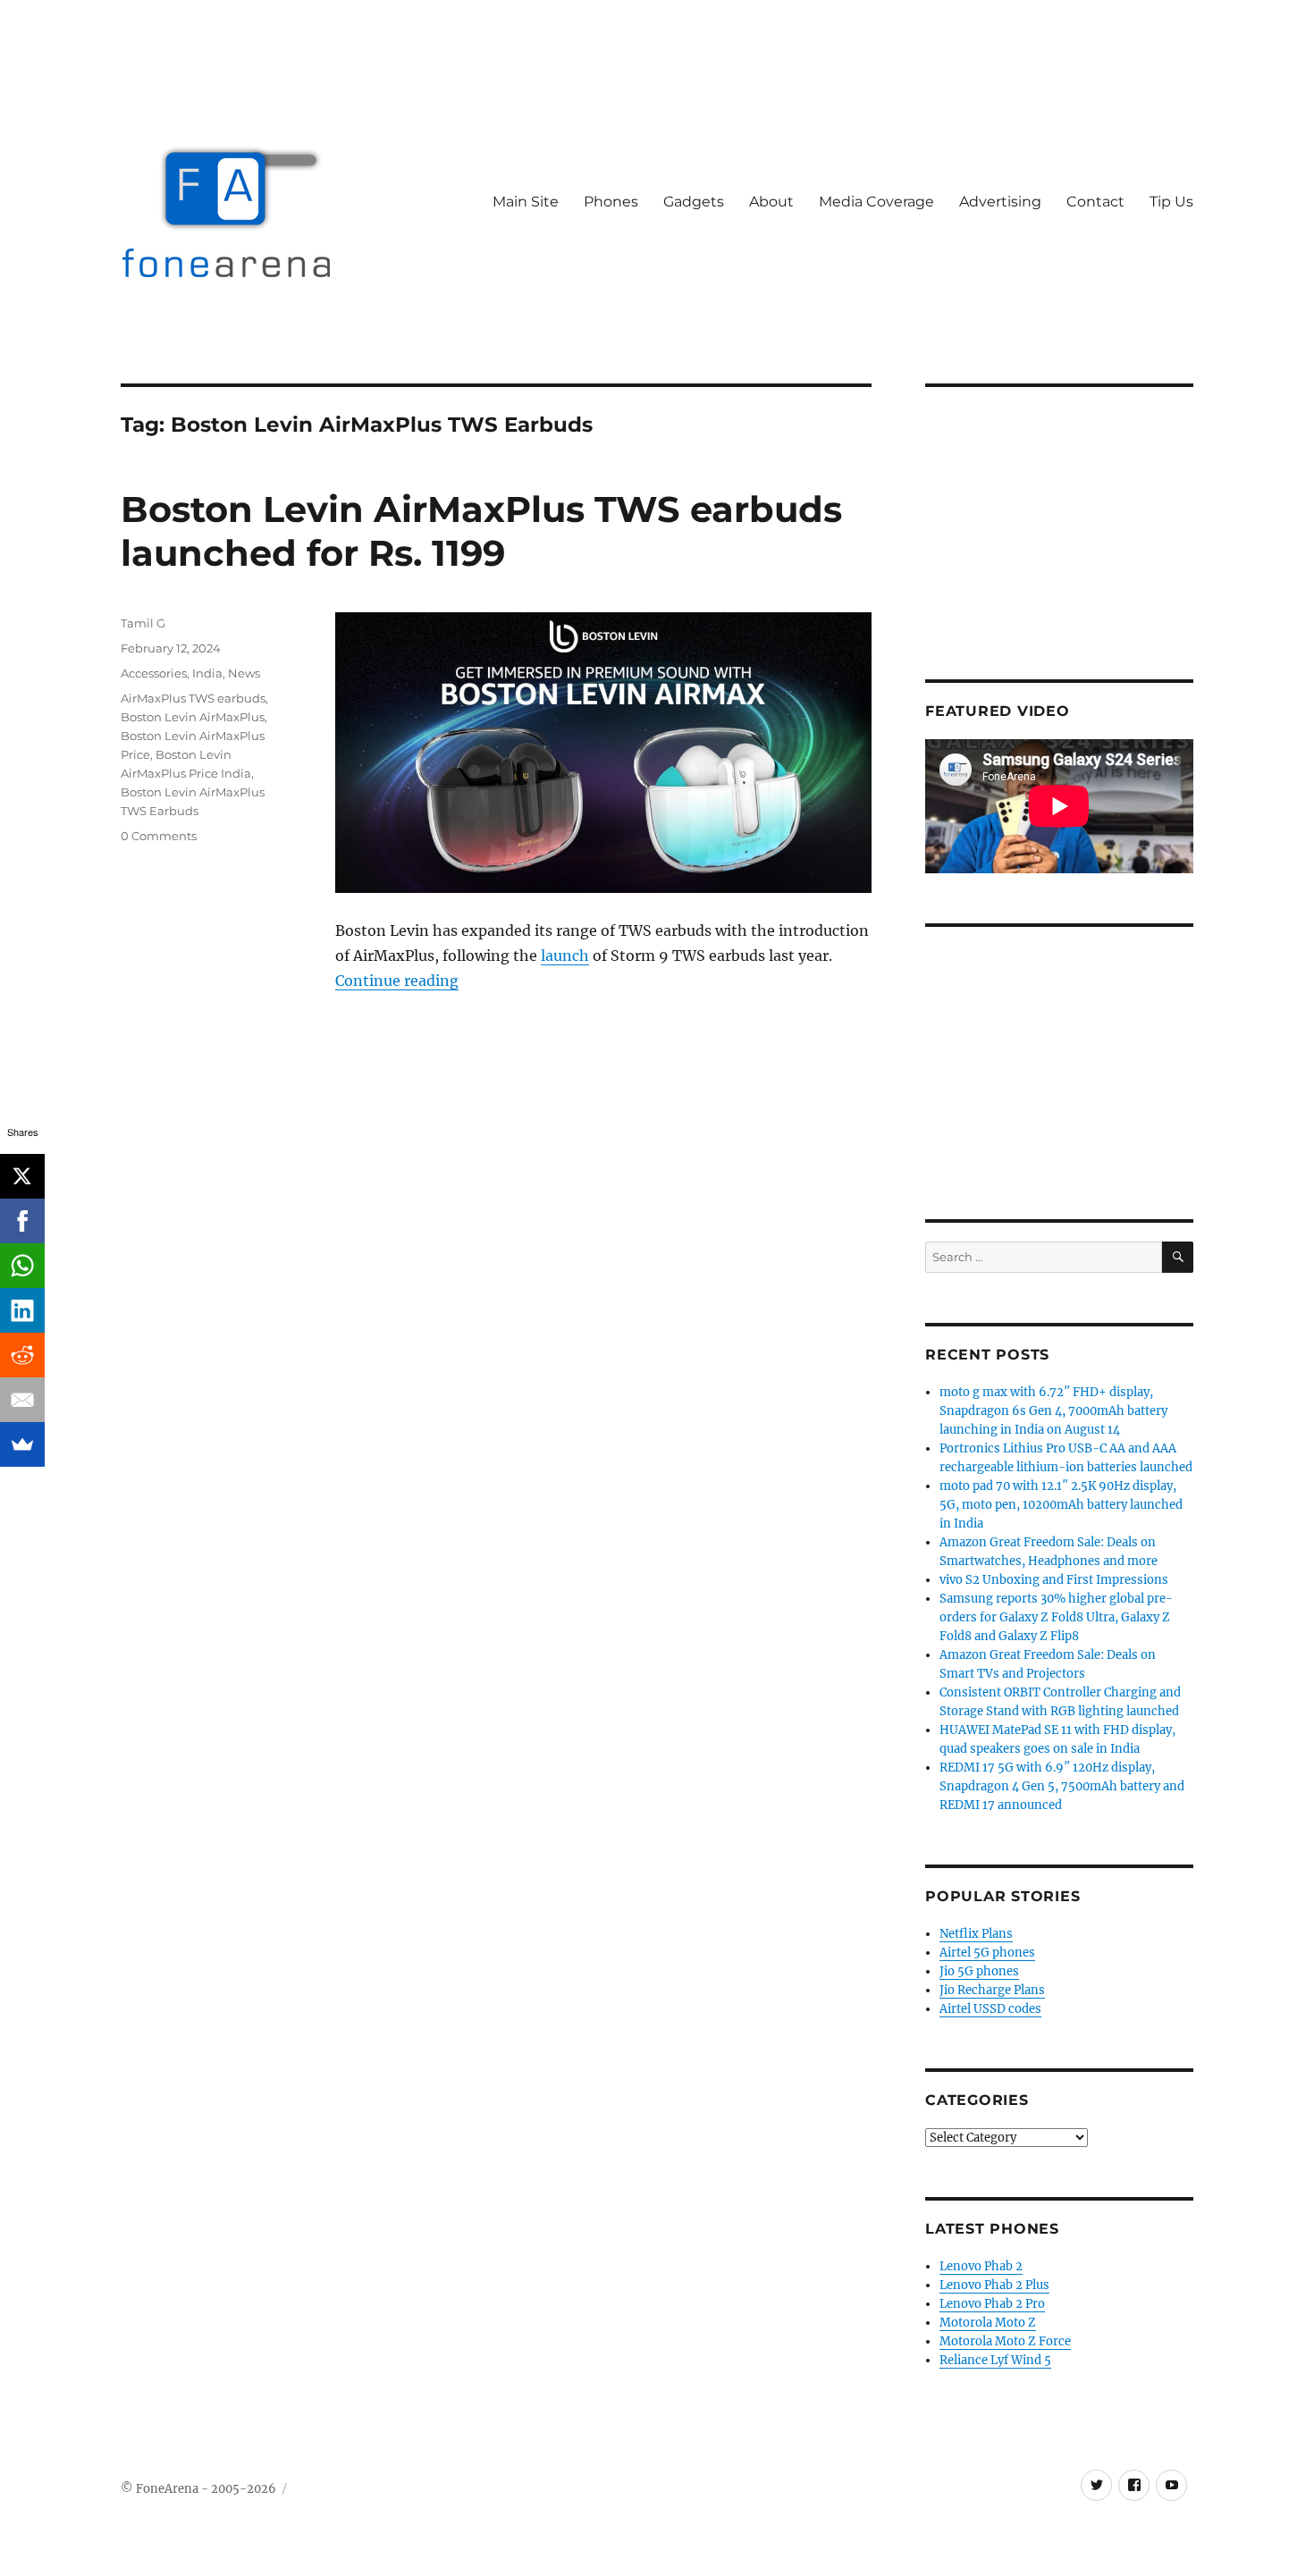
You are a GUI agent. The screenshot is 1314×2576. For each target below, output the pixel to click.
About (771, 202)
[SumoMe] (22, 1444)
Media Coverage (876, 202)
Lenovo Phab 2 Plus (994, 2285)
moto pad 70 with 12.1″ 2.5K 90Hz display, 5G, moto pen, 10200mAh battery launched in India (1061, 1505)
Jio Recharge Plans (992, 1990)
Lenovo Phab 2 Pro (992, 2304)
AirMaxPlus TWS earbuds (193, 698)
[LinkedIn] (22, 1310)
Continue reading (397, 981)
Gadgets (694, 202)
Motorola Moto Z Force (1005, 2341)
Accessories (154, 673)
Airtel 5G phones (987, 1953)
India (207, 673)
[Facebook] (22, 1221)
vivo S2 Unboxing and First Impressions (1054, 1580)
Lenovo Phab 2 (981, 2266)
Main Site (526, 202)
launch (565, 955)
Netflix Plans (976, 1934)
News (244, 673)
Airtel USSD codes (990, 2009)
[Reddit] (22, 1355)
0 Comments (159, 836)
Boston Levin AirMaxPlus (193, 717)
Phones (611, 202)
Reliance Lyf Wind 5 (995, 2360)
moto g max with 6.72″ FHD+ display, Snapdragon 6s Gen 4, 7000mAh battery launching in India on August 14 (1053, 1411)
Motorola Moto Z (988, 2323)
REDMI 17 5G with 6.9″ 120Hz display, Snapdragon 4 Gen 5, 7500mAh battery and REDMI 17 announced (1062, 1786)
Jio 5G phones (979, 1971)
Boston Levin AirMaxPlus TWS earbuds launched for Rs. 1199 (481, 531)
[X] (22, 1176)
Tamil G (143, 623)
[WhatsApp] (22, 1266)
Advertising (1000, 202)
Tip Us (1171, 202)
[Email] (22, 1400)
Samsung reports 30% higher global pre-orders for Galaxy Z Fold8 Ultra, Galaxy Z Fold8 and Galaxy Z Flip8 (1056, 1617)
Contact (1095, 202)
